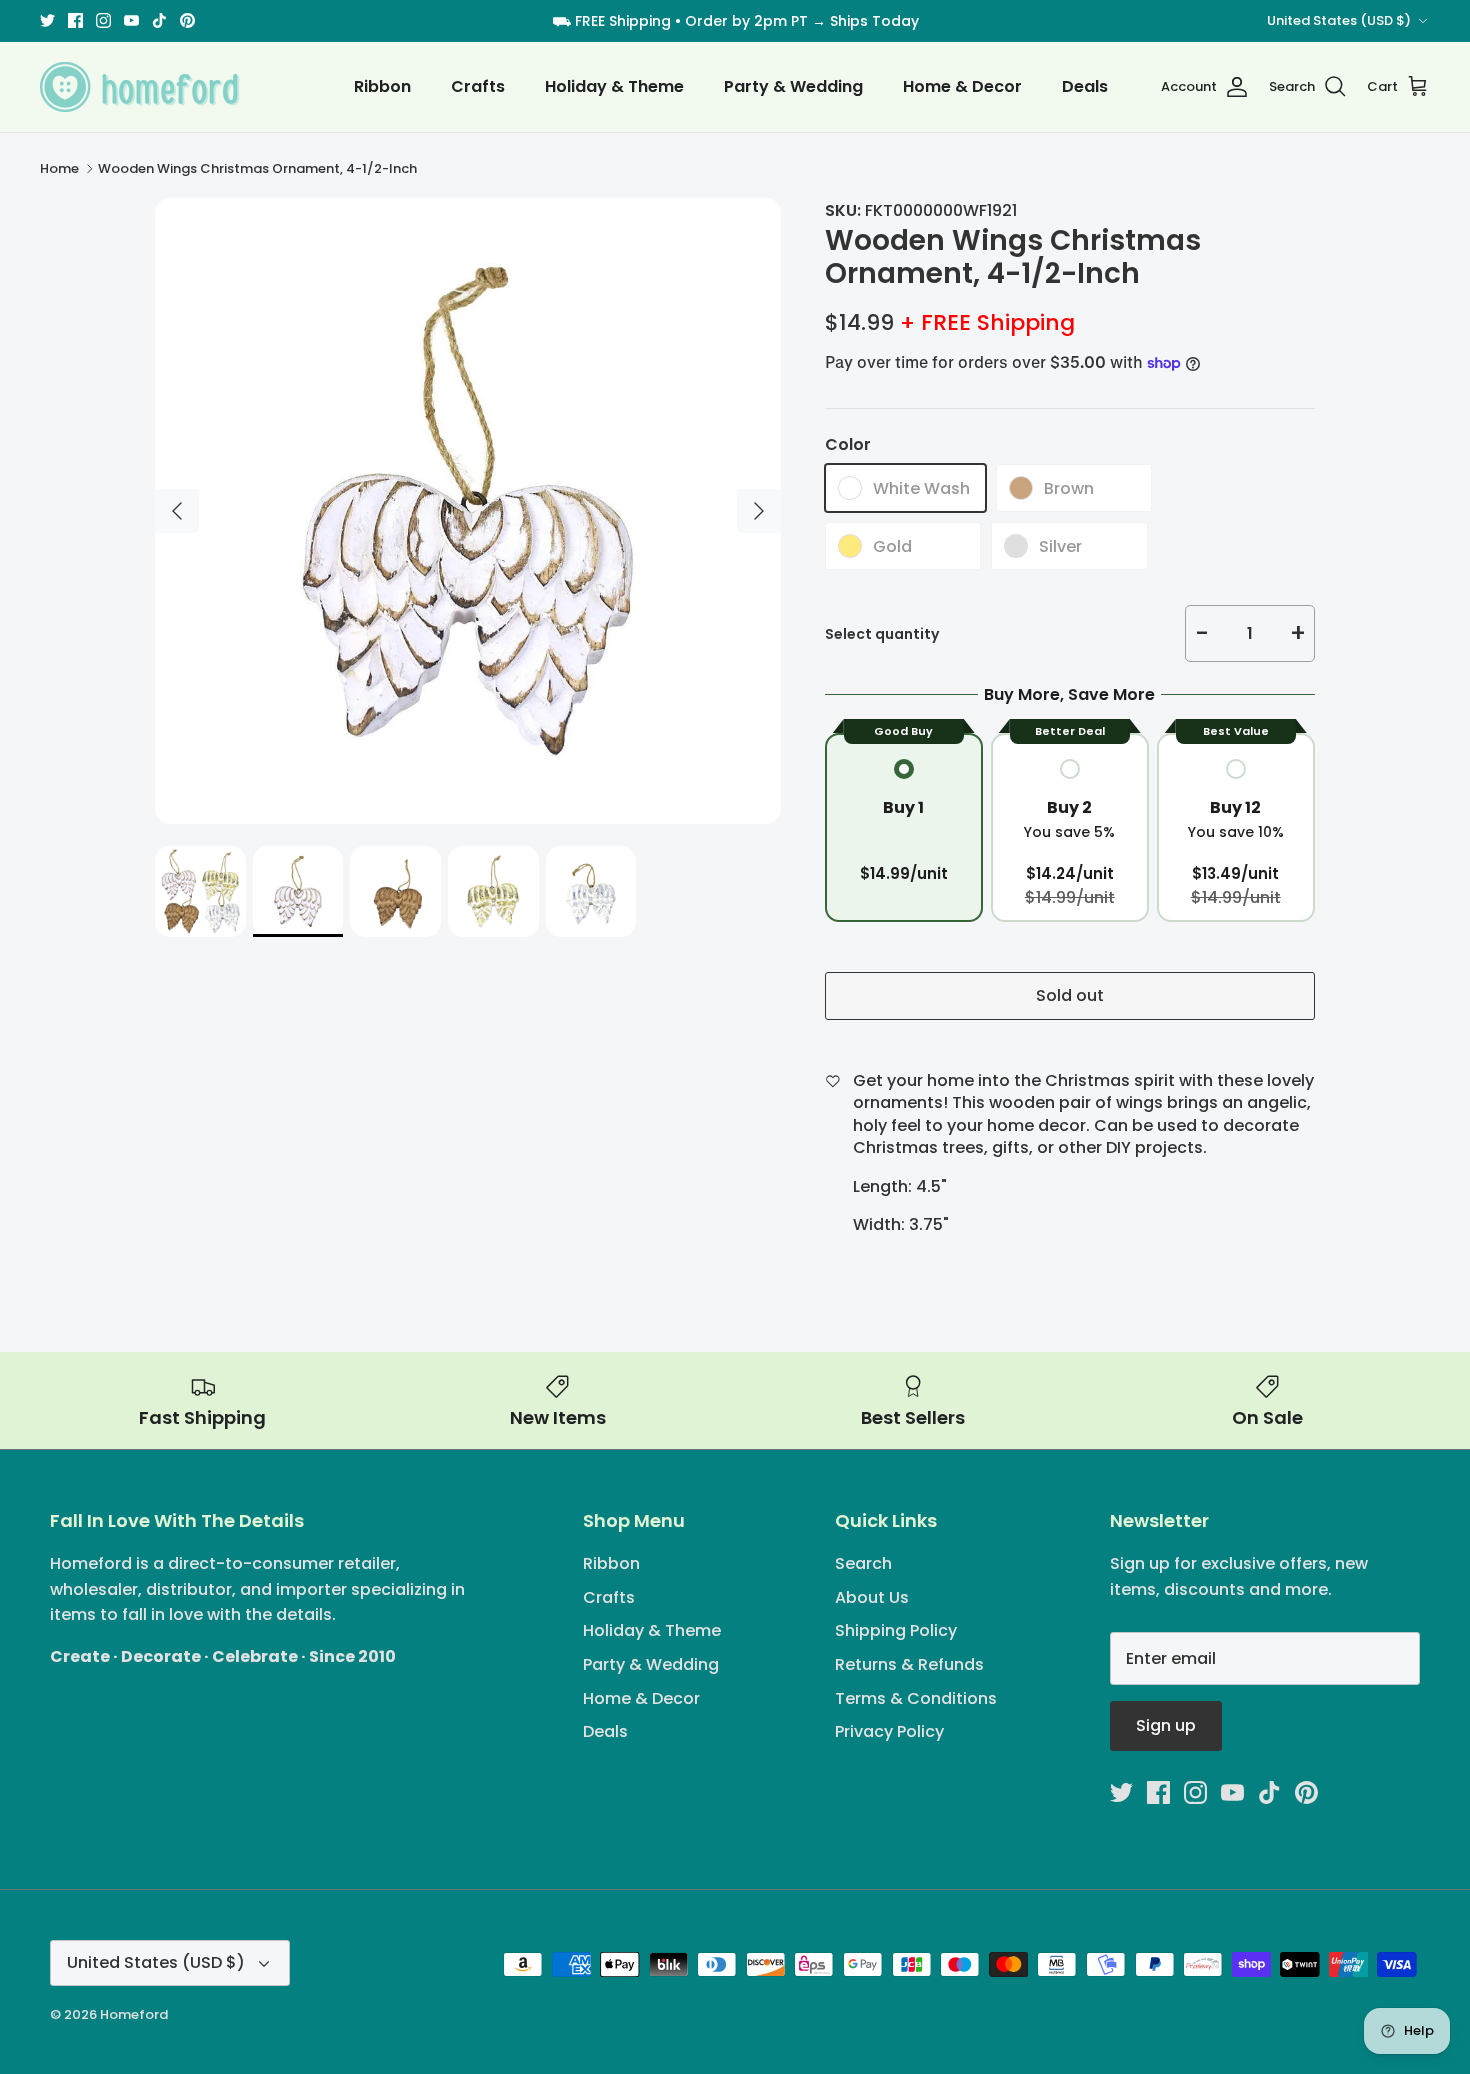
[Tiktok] (778, 1180)
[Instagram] (720, 1180)
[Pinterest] (807, 1180)
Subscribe (735, 1115)
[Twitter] (662, 1180)
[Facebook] (691, 1180)
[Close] (930, 869)
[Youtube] (749, 1180)
